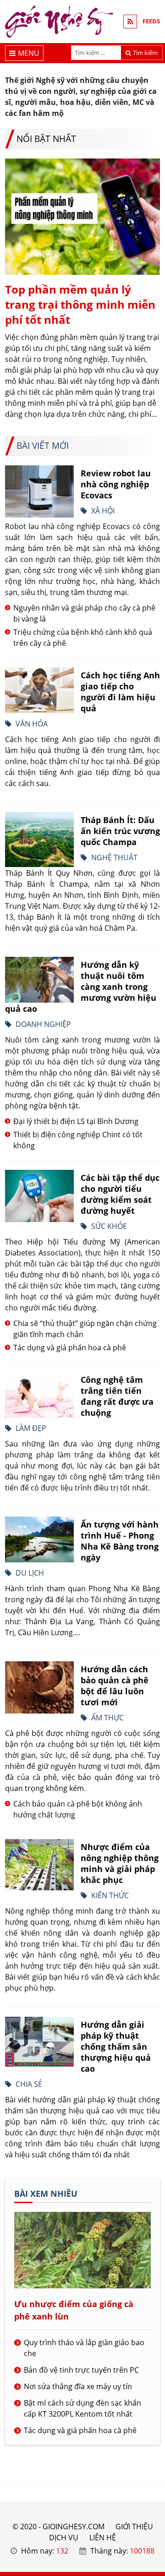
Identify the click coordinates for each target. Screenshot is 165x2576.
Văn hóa (32, 724)
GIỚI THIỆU (134, 2527)
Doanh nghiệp (43, 1024)
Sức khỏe (109, 1226)
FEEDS (151, 21)
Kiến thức (110, 1895)
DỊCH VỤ (64, 2538)
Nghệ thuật (114, 857)
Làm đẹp (31, 1428)
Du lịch (30, 1573)
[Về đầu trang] (153, 1032)
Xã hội (103, 511)
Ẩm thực (107, 1718)
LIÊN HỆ (103, 2538)
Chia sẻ (29, 2084)
